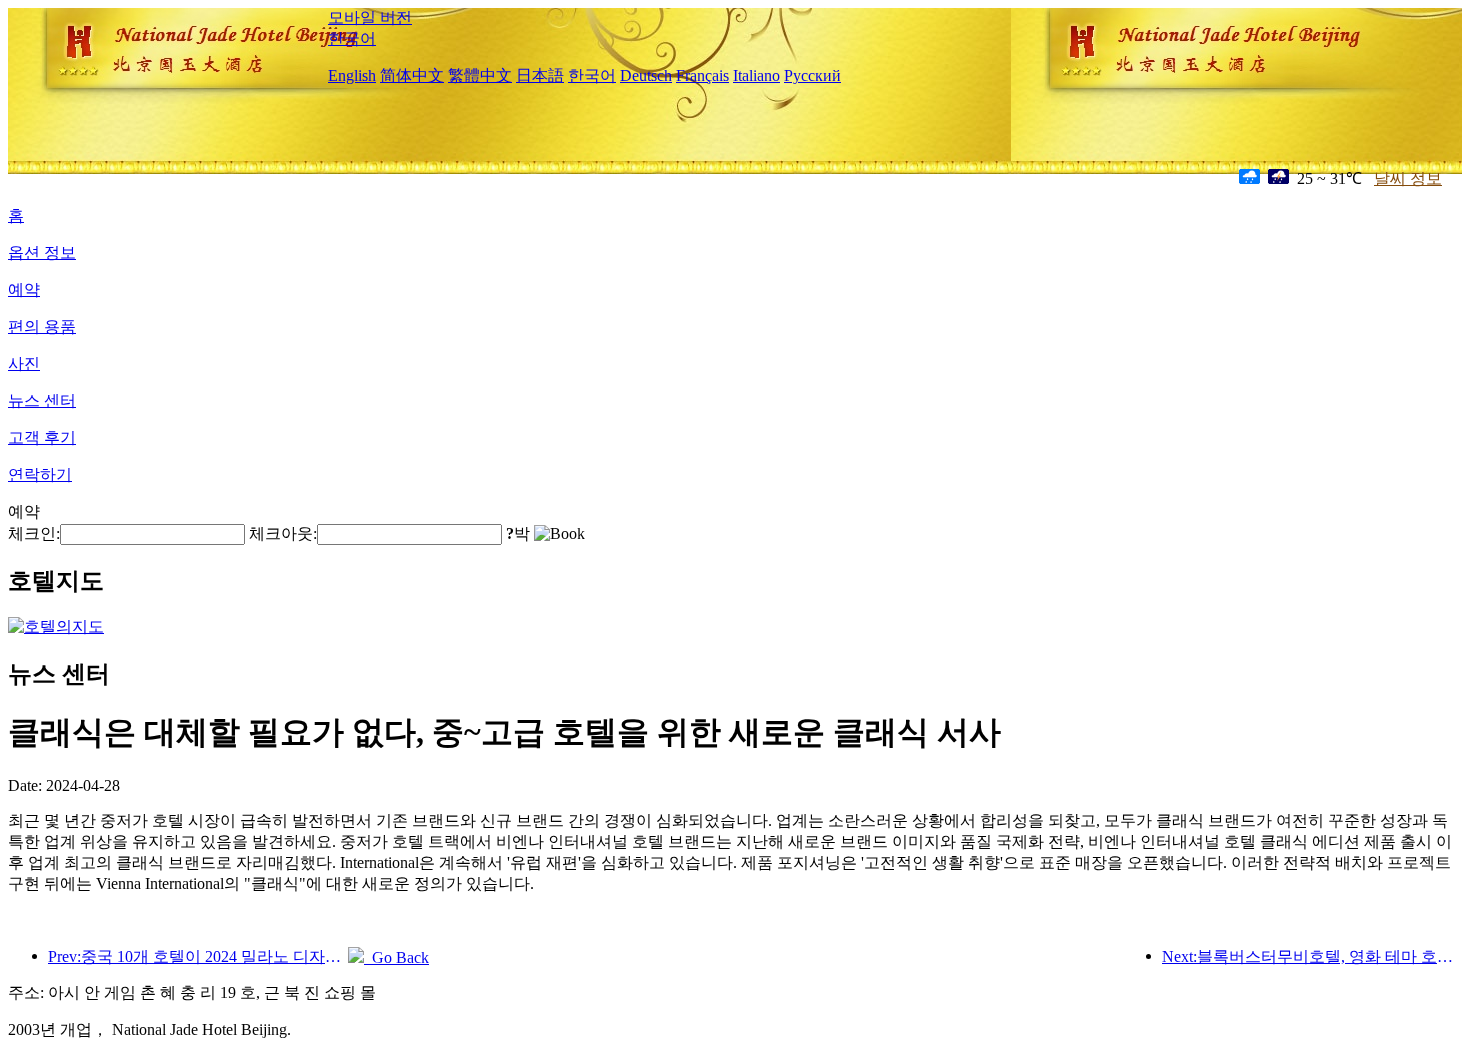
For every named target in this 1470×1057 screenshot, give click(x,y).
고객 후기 (42, 437)
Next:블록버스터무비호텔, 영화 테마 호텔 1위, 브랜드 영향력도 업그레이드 (1312, 956)
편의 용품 (42, 326)
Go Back (396, 957)
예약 (24, 289)
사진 (24, 363)
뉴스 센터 (42, 400)
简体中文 (412, 75)
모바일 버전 (370, 17)
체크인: (34, 533)
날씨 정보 (1408, 178)
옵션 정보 (42, 252)
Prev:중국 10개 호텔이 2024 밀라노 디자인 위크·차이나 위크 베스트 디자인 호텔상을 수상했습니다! (198, 956)
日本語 (540, 75)
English (352, 75)
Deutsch (646, 75)
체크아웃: (283, 533)
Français (702, 75)
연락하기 (40, 474)
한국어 (352, 38)
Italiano (756, 75)
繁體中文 (480, 75)
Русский (812, 75)
